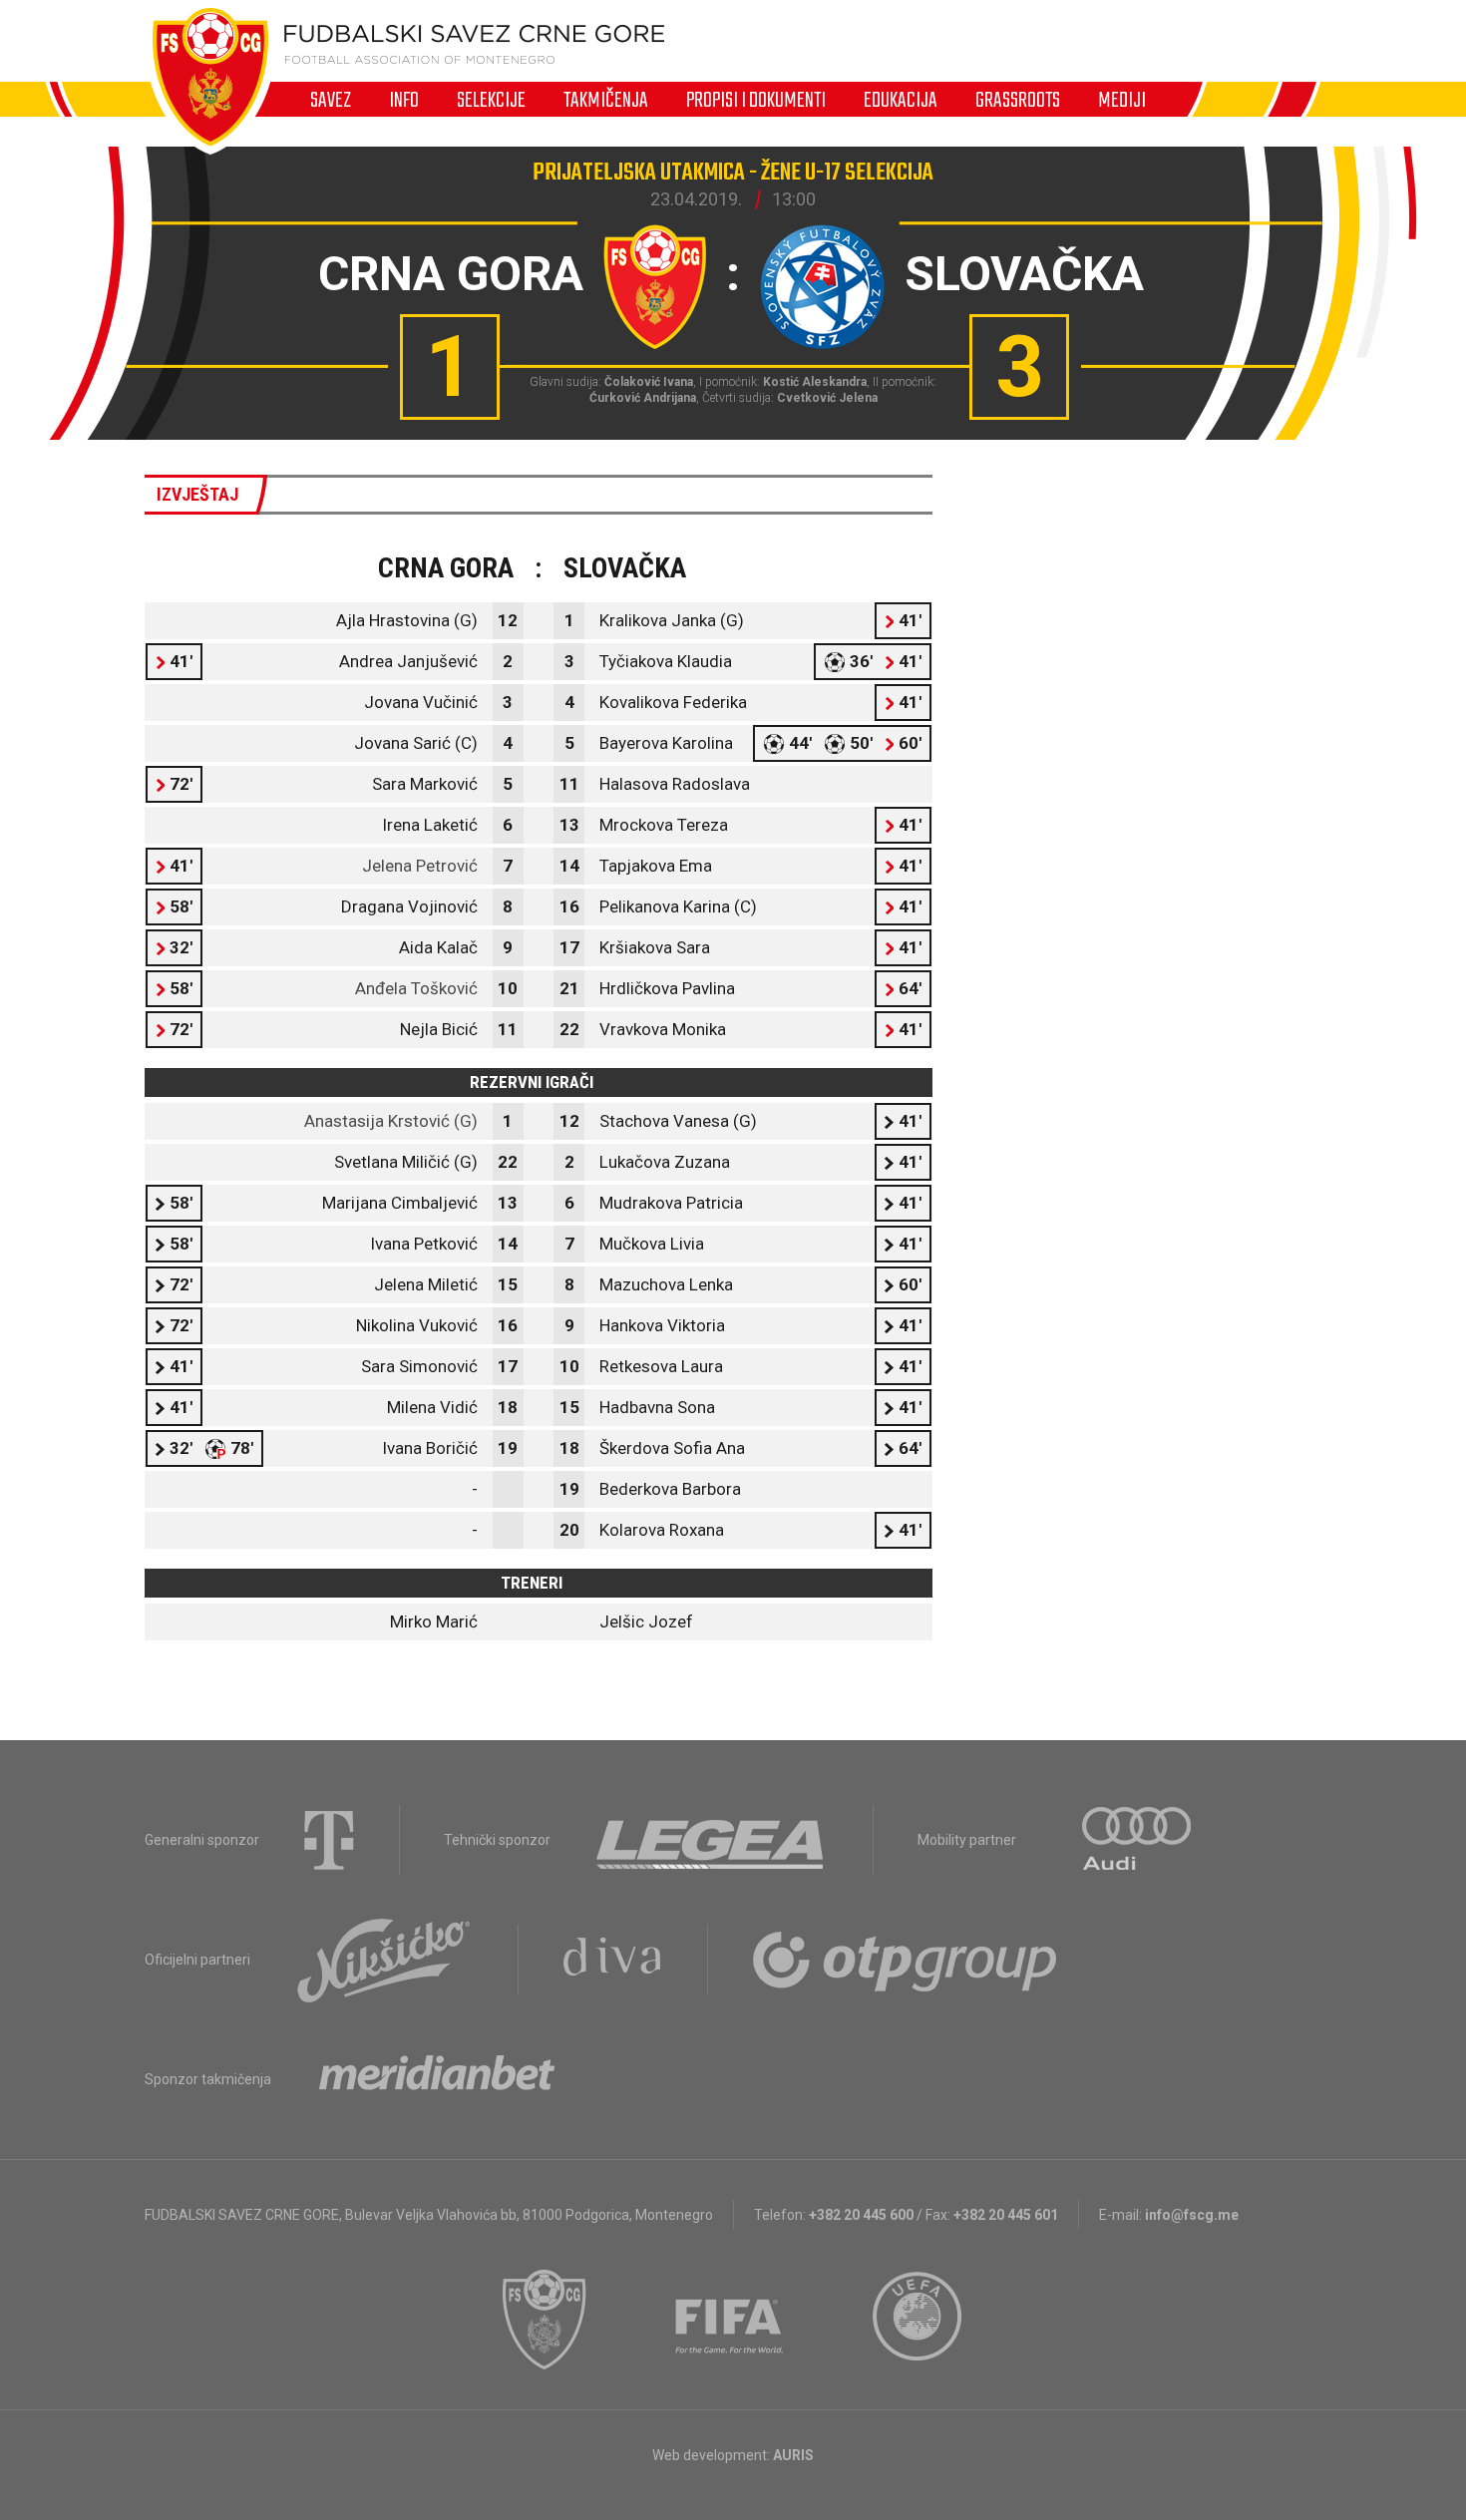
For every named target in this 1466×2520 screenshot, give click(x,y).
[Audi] (1138, 1840)
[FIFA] (730, 2320)
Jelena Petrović (420, 866)
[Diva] (613, 1960)
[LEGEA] (712, 1840)
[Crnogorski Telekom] (329, 1840)
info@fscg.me (1192, 2215)
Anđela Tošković (416, 988)
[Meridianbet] (437, 2079)
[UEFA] (918, 2320)
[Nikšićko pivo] (384, 1960)
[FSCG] (545, 2320)
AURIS (793, 2455)
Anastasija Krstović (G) (391, 1121)
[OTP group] (906, 1960)
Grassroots (1018, 100)
